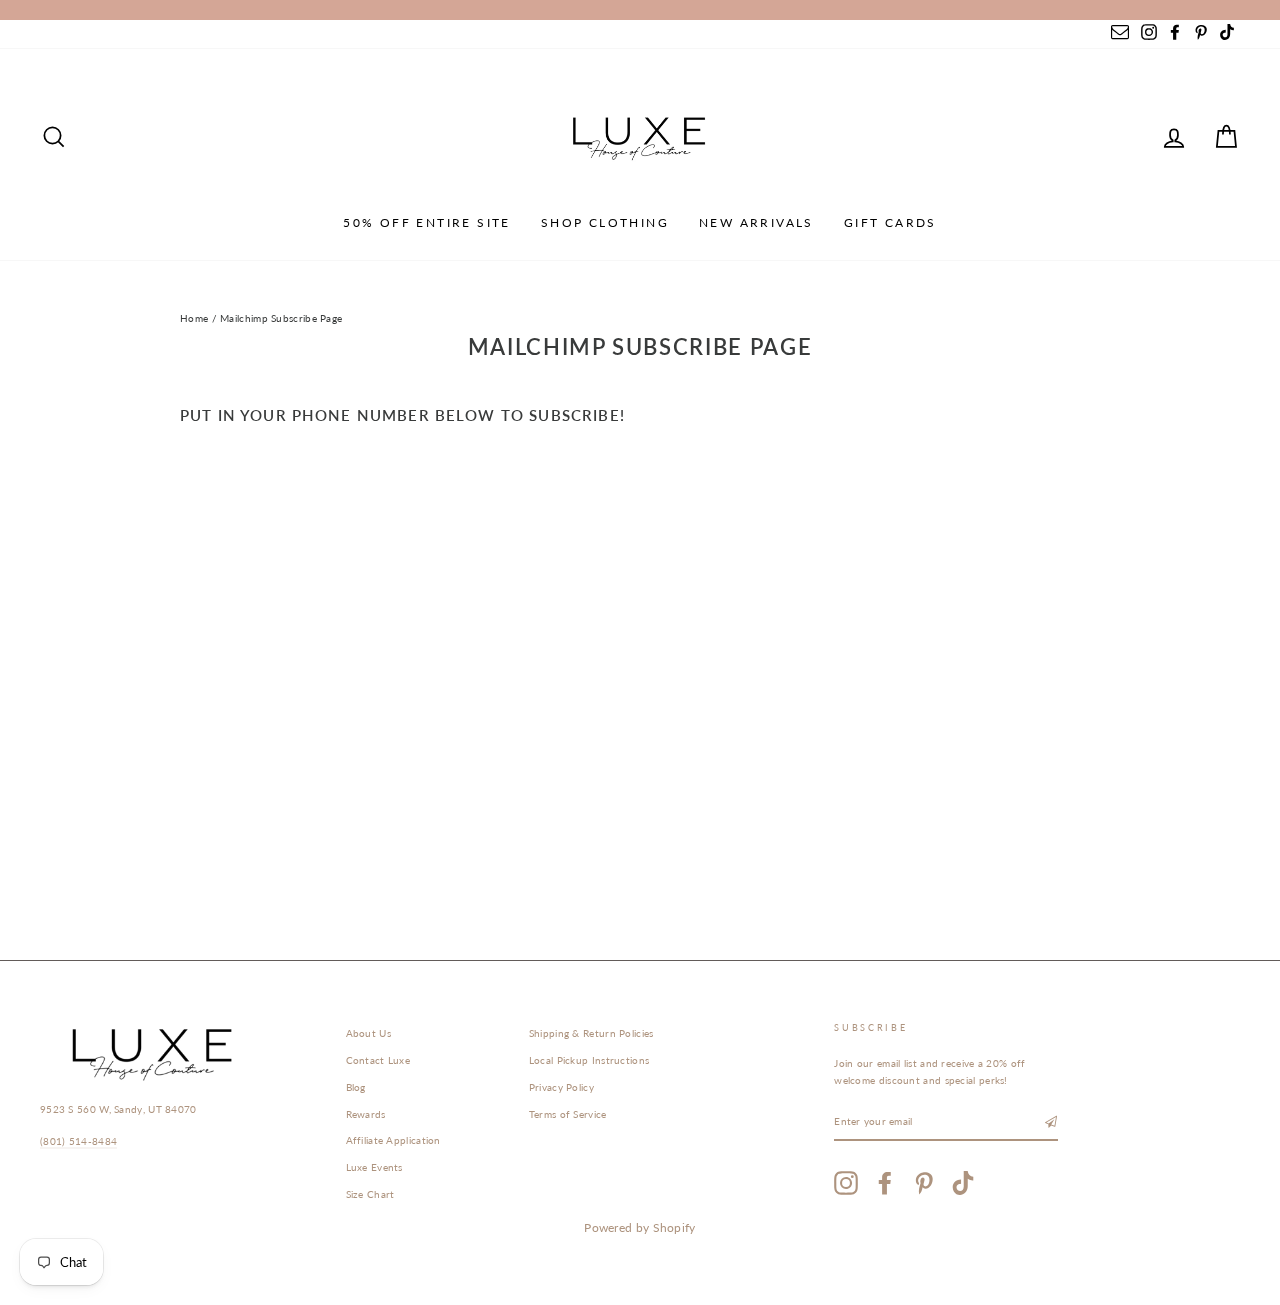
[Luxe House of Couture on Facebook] (885, 1183)
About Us (368, 1033)
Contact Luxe (378, 1060)
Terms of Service (568, 1114)
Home (194, 318)
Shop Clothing (605, 222)
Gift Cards (890, 222)
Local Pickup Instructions (589, 1060)
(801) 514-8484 (78, 1141)
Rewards (366, 1114)
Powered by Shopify (639, 1227)
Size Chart (370, 1194)
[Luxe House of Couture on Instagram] (846, 1183)
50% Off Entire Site (427, 222)
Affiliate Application (393, 1140)
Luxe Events (374, 1167)
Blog (356, 1087)
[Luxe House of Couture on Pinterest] (924, 1183)
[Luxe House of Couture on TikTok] (963, 1183)
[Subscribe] (1051, 1122)
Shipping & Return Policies (591, 1033)
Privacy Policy (561, 1087)
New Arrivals (756, 222)
